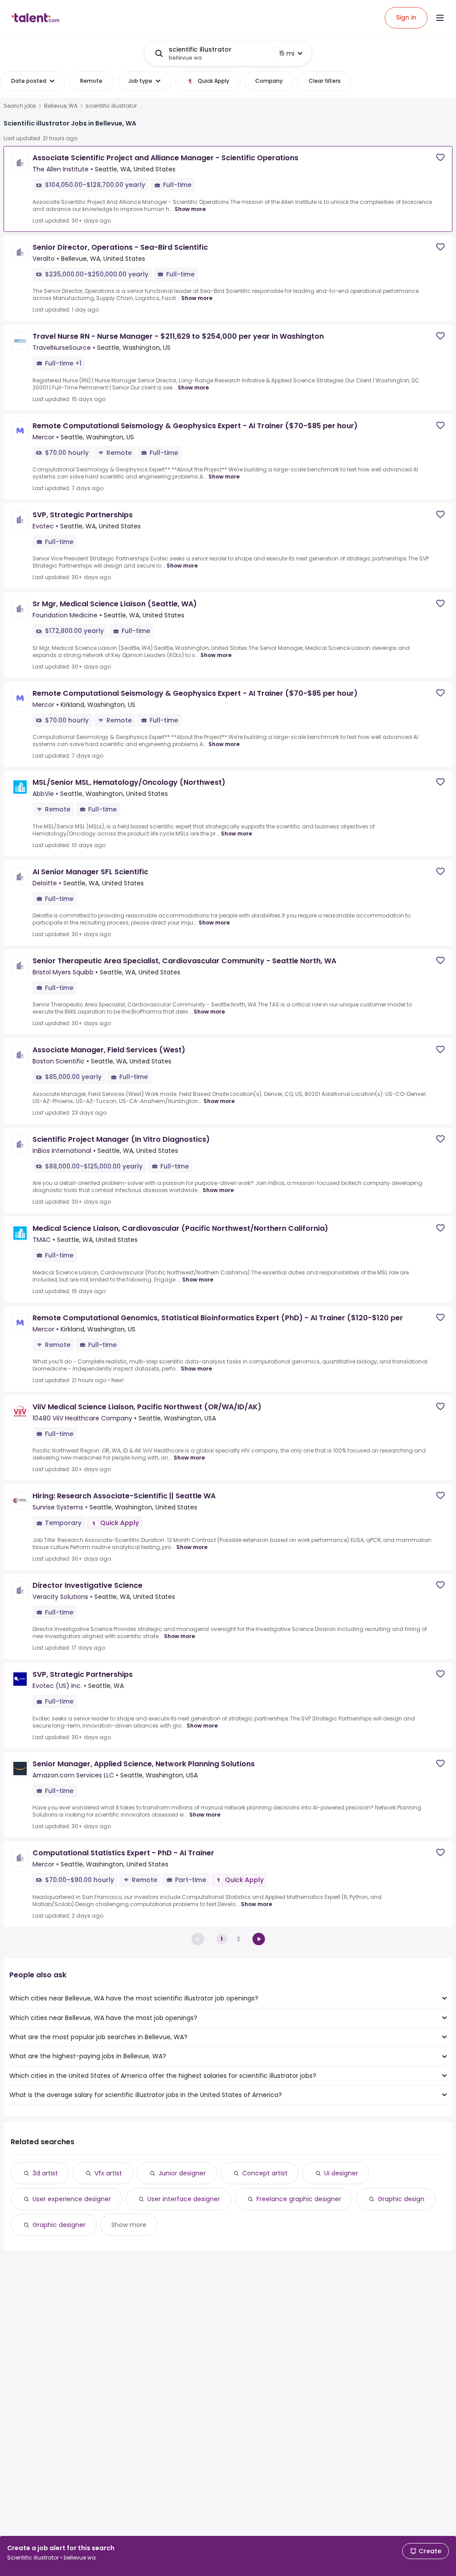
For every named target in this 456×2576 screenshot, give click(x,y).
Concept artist (265, 2173)
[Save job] (440, 157)
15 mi (287, 53)
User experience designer (72, 2199)
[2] (259, 1939)
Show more (190, 209)
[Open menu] (440, 18)
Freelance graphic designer (299, 2199)
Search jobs (20, 106)
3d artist (45, 2173)
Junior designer (182, 2173)
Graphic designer (59, 2225)
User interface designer (184, 2199)
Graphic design (401, 2199)
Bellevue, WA (61, 106)
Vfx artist (108, 2173)
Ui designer (341, 2173)
